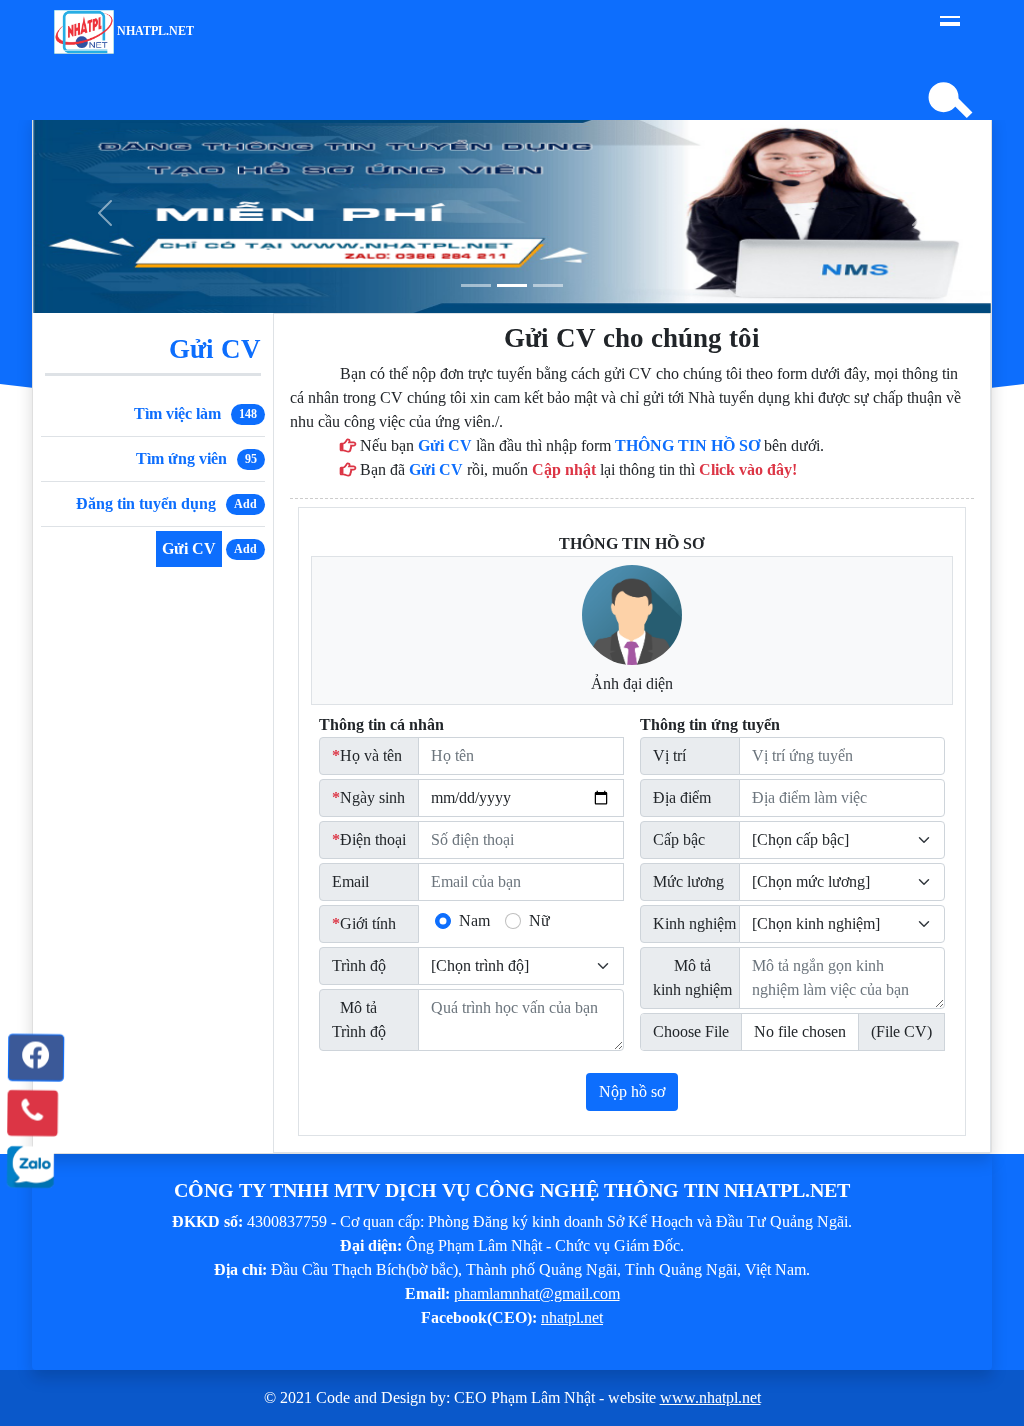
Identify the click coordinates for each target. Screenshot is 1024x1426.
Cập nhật (564, 469)
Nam (474, 920)
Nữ (539, 920)
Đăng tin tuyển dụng (146, 503)
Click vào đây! (748, 469)
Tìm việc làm (177, 413)
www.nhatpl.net (710, 1397)
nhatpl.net (154, 31)
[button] (33, 1058)
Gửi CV (189, 548)
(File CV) (901, 1031)
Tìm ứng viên (181, 458)
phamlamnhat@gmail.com (537, 1293)
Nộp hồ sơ (632, 1091)
